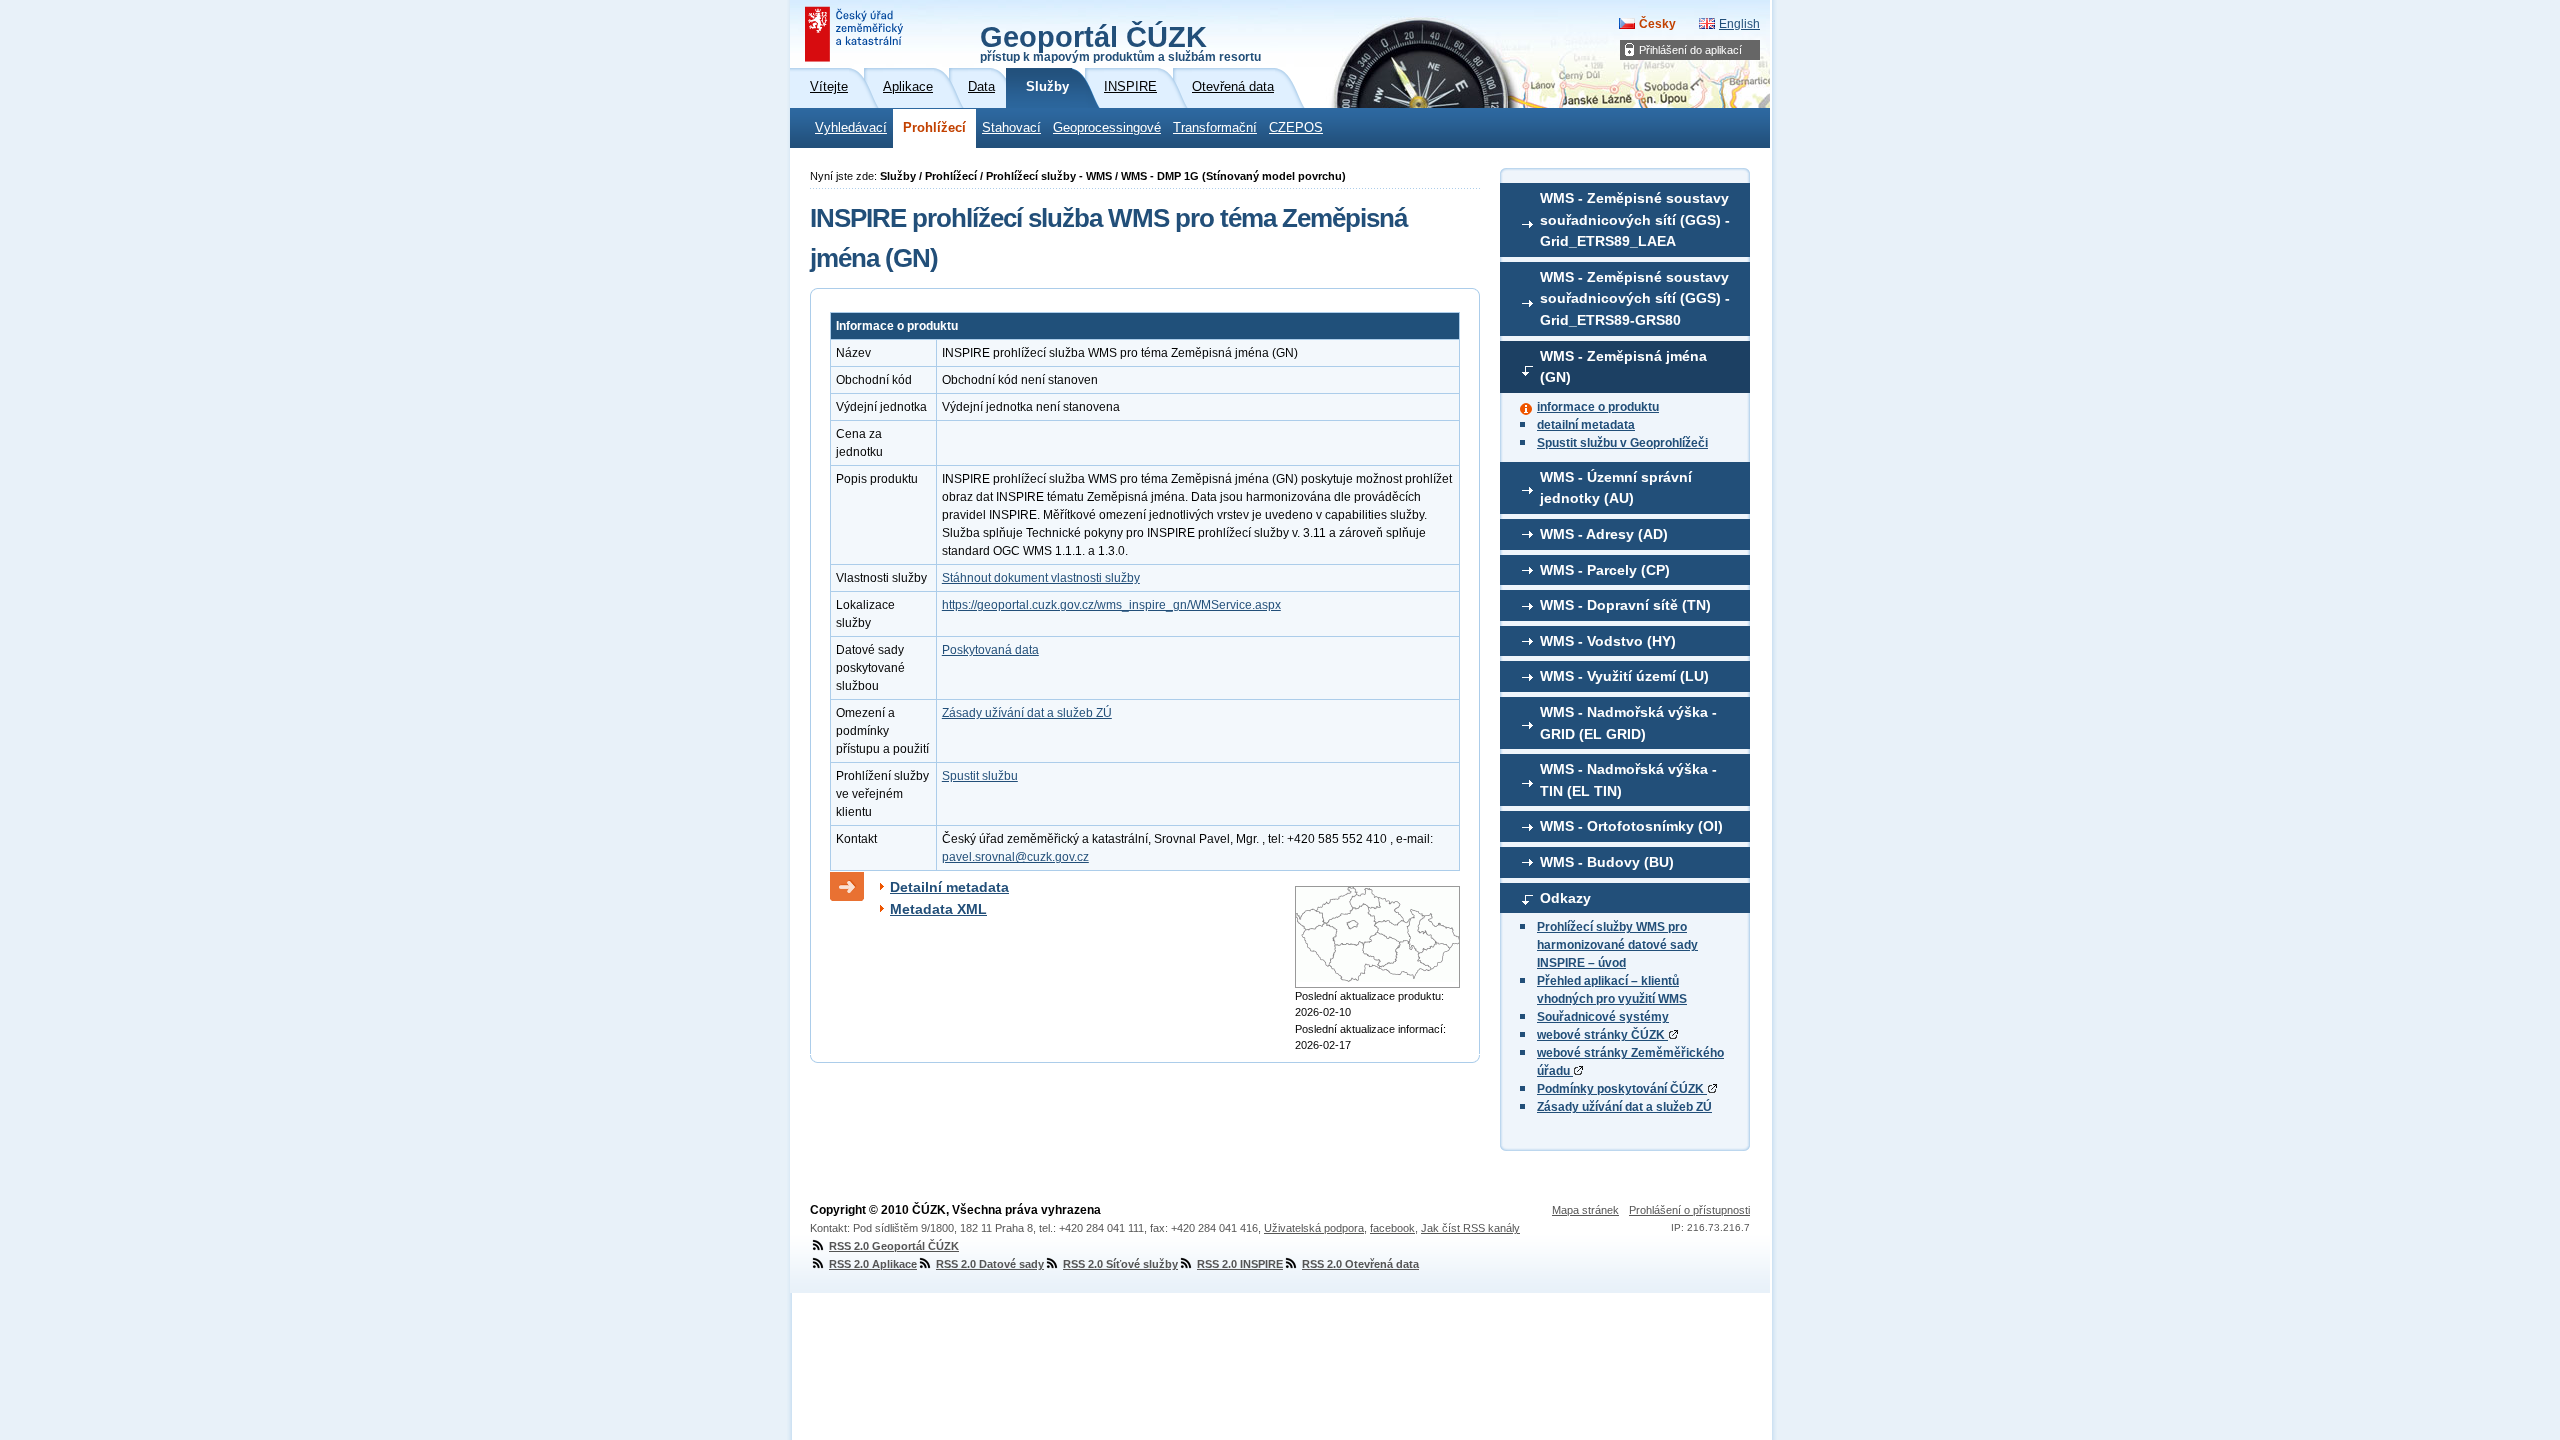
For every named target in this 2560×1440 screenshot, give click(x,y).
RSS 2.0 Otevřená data (1360, 1264)
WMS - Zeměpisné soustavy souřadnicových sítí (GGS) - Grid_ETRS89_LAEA (1635, 219)
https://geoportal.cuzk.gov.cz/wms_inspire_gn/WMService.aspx (1111, 605)
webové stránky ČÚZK (1602, 1035)
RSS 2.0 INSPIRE (1240, 1264)
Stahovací (1011, 128)
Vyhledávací (851, 128)
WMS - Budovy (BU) (1607, 862)
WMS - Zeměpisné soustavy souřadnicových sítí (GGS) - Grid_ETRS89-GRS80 (1635, 298)
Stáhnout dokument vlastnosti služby (1041, 578)
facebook (1392, 1228)
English (1739, 24)
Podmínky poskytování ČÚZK (1622, 1089)
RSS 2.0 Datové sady (990, 1264)
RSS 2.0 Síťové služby (1120, 1264)
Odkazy (1565, 898)
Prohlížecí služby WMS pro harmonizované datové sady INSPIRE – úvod (1617, 945)
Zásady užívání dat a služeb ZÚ (1624, 1107)
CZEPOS (1296, 128)
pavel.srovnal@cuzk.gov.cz (1015, 857)
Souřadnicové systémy (1603, 1017)
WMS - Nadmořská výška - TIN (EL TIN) (1628, 780)
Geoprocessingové (1107, 128)
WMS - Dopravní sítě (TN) (1625, 605)
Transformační (1215, 128)
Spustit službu (980, 776)
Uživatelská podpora (1314, 1228)
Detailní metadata (949, 887)
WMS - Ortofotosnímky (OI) (1631, 826)
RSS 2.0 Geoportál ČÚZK (894, 1246)
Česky (1657, 24)
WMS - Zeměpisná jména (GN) (1623, 367)
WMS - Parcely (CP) (1605, 570)
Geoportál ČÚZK (1120, 42)
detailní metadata (1586, 425)
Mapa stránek (1585, 1210)
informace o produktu (1598, 407)
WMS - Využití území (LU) (1624, 676)
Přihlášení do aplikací (1690, 50)
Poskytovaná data (990, 650)
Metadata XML (938, 909)
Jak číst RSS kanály (1470, 1228)
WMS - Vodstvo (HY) (1608, 641)
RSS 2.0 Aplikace (873, 1264)
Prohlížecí (934, 128)
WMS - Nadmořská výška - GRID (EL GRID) (1628, 723)
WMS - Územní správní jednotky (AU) (1616, 488)
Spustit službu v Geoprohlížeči (1622, 443)
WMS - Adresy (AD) (1604, 534)
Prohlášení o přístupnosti (1689, 1210)
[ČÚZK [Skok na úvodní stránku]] (856, 34)
